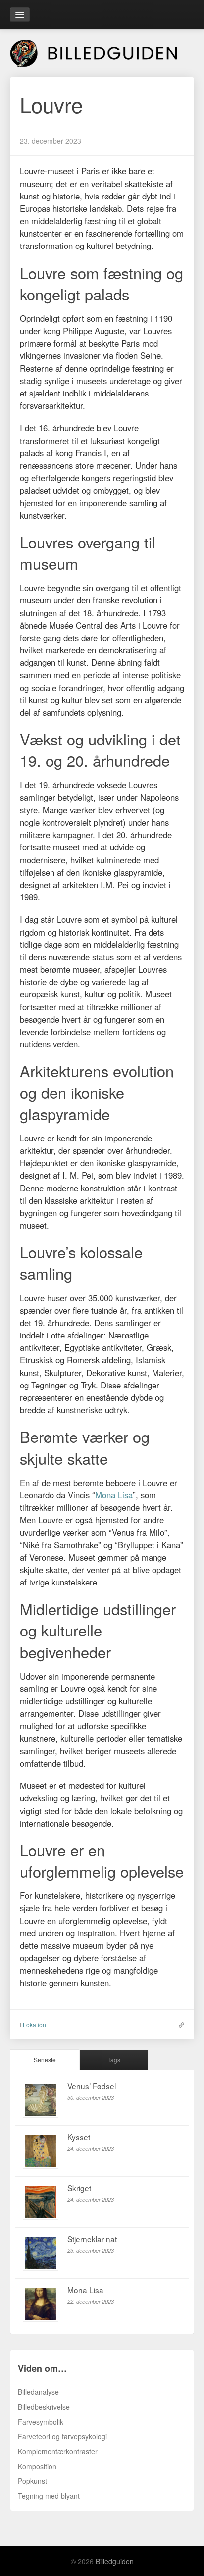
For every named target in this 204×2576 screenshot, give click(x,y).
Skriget (79, 2188)
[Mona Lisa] (41, 2304)
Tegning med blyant (49, 2496)
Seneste (45, 2059)
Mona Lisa (114, 1495)
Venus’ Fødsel (92, 2086)
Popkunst (32, 2481)
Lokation (34, 2024)
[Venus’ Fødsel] (41, 2100)
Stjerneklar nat (92, 2239)
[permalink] (179, 2024)
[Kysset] (41, 2151)
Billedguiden (115, 2561)
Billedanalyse (38, 2392)
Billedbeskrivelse (44, 2407)
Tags (114, 2059)
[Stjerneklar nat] (41, 2253)
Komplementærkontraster (58, 2451)
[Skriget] (41, 2202)
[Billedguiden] (102, 51)
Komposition (37, 2466)
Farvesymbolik (41, 2422)
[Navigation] (20, 15)
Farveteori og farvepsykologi (62, 2436)
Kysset (79, 2137)
